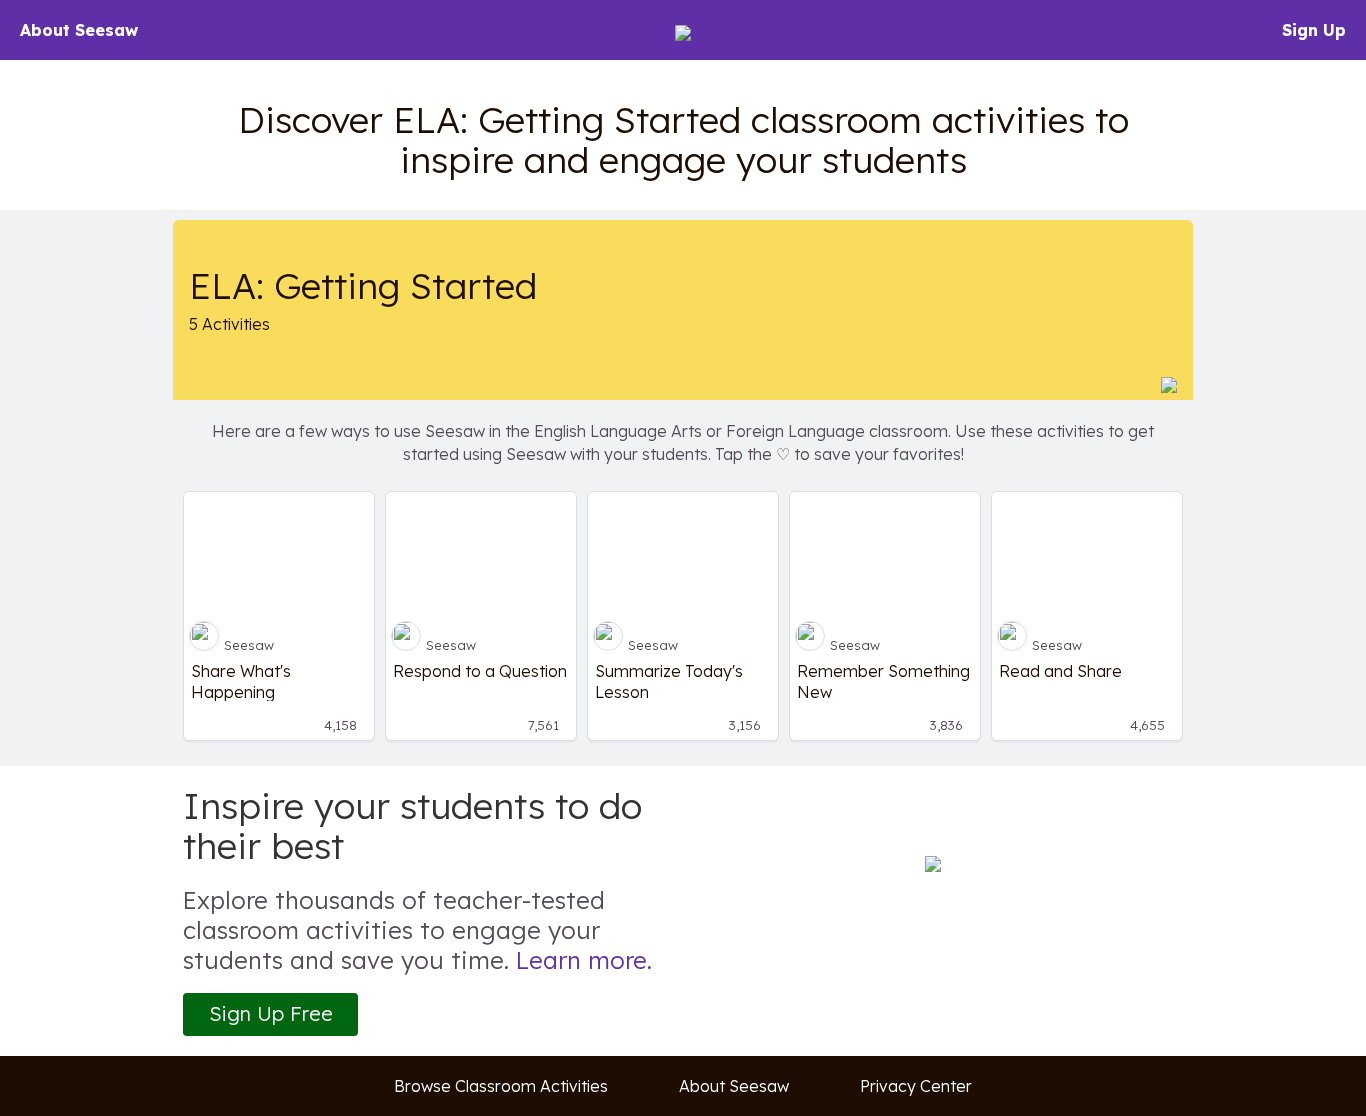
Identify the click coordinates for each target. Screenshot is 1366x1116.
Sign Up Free (271, 1013)
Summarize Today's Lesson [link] (669, 681)
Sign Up (1314, 30)
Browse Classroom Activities (501, 1086)
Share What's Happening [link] (241, 681)
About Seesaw (79, 30)
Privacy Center (916, 1086)
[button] (1169, 384)
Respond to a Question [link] (480, 671)
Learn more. (584, 960)
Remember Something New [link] (883, 681)
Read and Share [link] (1060, 671)
